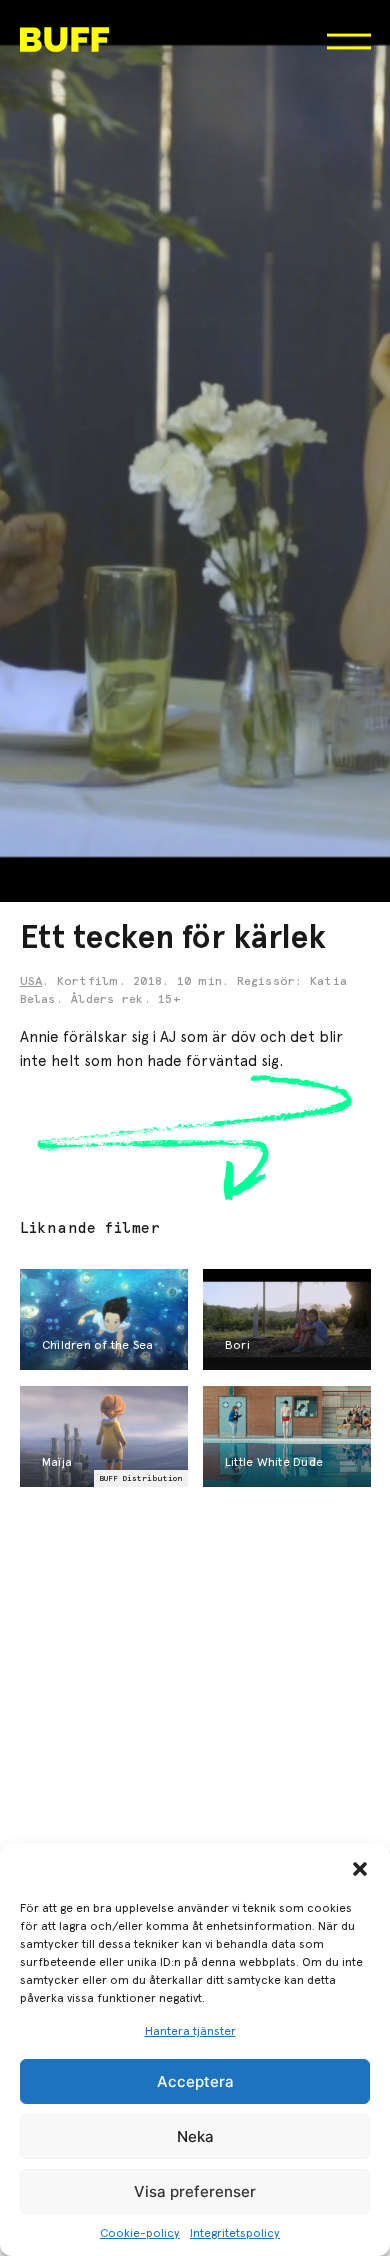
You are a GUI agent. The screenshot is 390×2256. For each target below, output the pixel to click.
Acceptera (195, 2081)
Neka (195, 2136)
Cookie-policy (140, 2233)
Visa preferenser (195, 2191)
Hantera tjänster (190, 2031)
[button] (360, 1869)
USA (31, 982)
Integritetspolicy (235, 2233)
